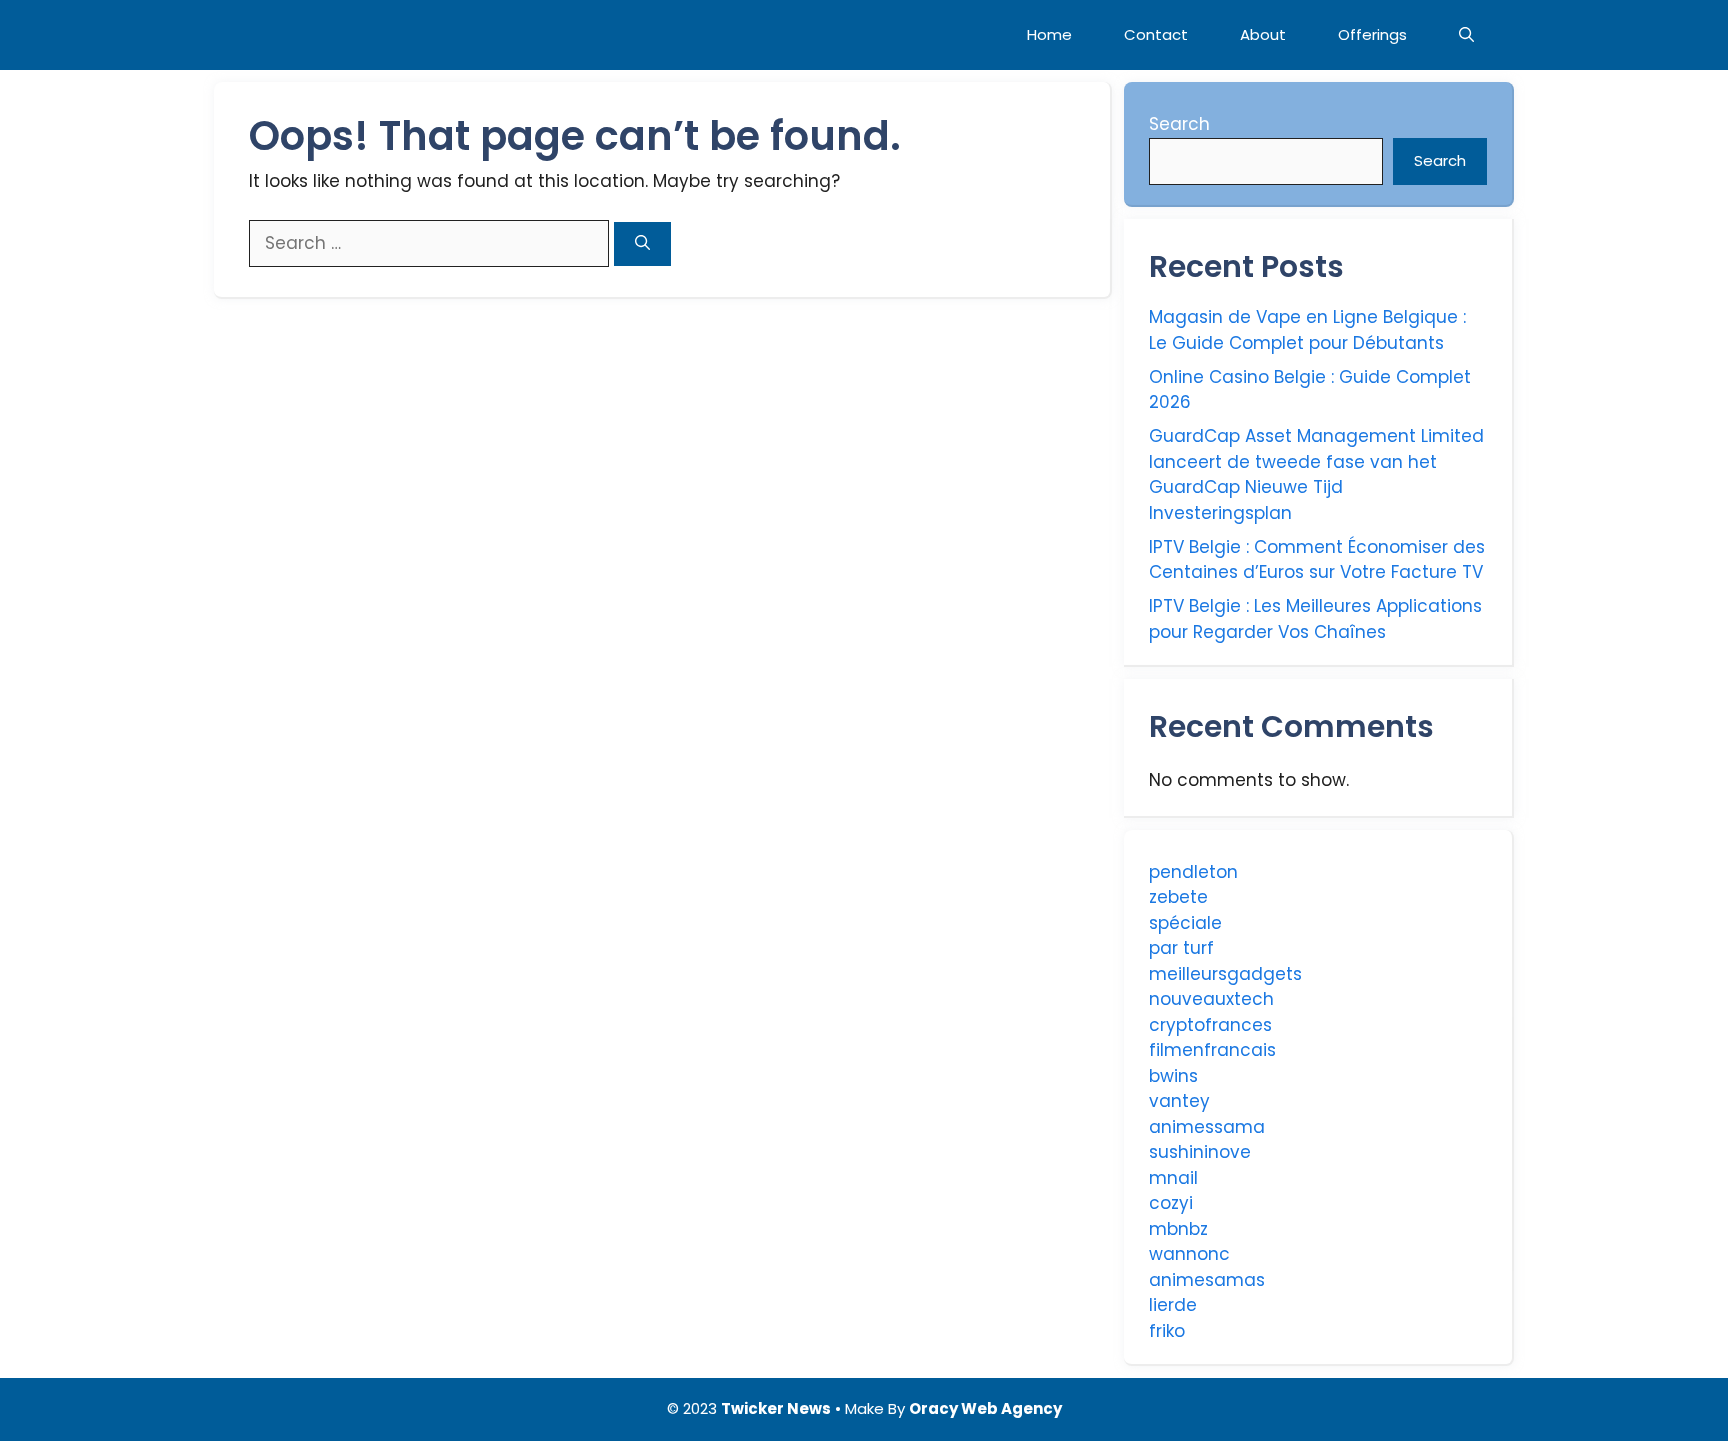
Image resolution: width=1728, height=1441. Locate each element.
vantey (1179, 1101)
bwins (1173, 1076)
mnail (1173, 1178)
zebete (1178, 897)
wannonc (1189, 1254)
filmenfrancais (1212, 1050)
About (1263, 34)
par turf (1181, 948)
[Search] (642, 244)
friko (1167, 1331)
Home (1049, 34)
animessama (1207, 1127)
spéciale (1185, 923)
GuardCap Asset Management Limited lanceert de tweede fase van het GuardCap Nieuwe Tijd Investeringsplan (1316, 474)
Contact (1156, 34)
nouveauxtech (1211, 999)
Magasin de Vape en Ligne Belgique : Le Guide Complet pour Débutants (1307, 330)
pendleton (1193, 872)
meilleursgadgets (1225, 974)
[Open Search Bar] (1466, 35)
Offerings (1372, 34)
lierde (1173, 1305)
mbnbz (1178, 1229)
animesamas (1207, 1280)
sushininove (1200, 1152)
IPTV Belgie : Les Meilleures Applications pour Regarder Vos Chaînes (1315, 619)
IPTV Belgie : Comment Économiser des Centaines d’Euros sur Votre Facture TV (1317, 560)
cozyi (1171, 1203)
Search (1179, 124)
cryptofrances (1210, 1025)
